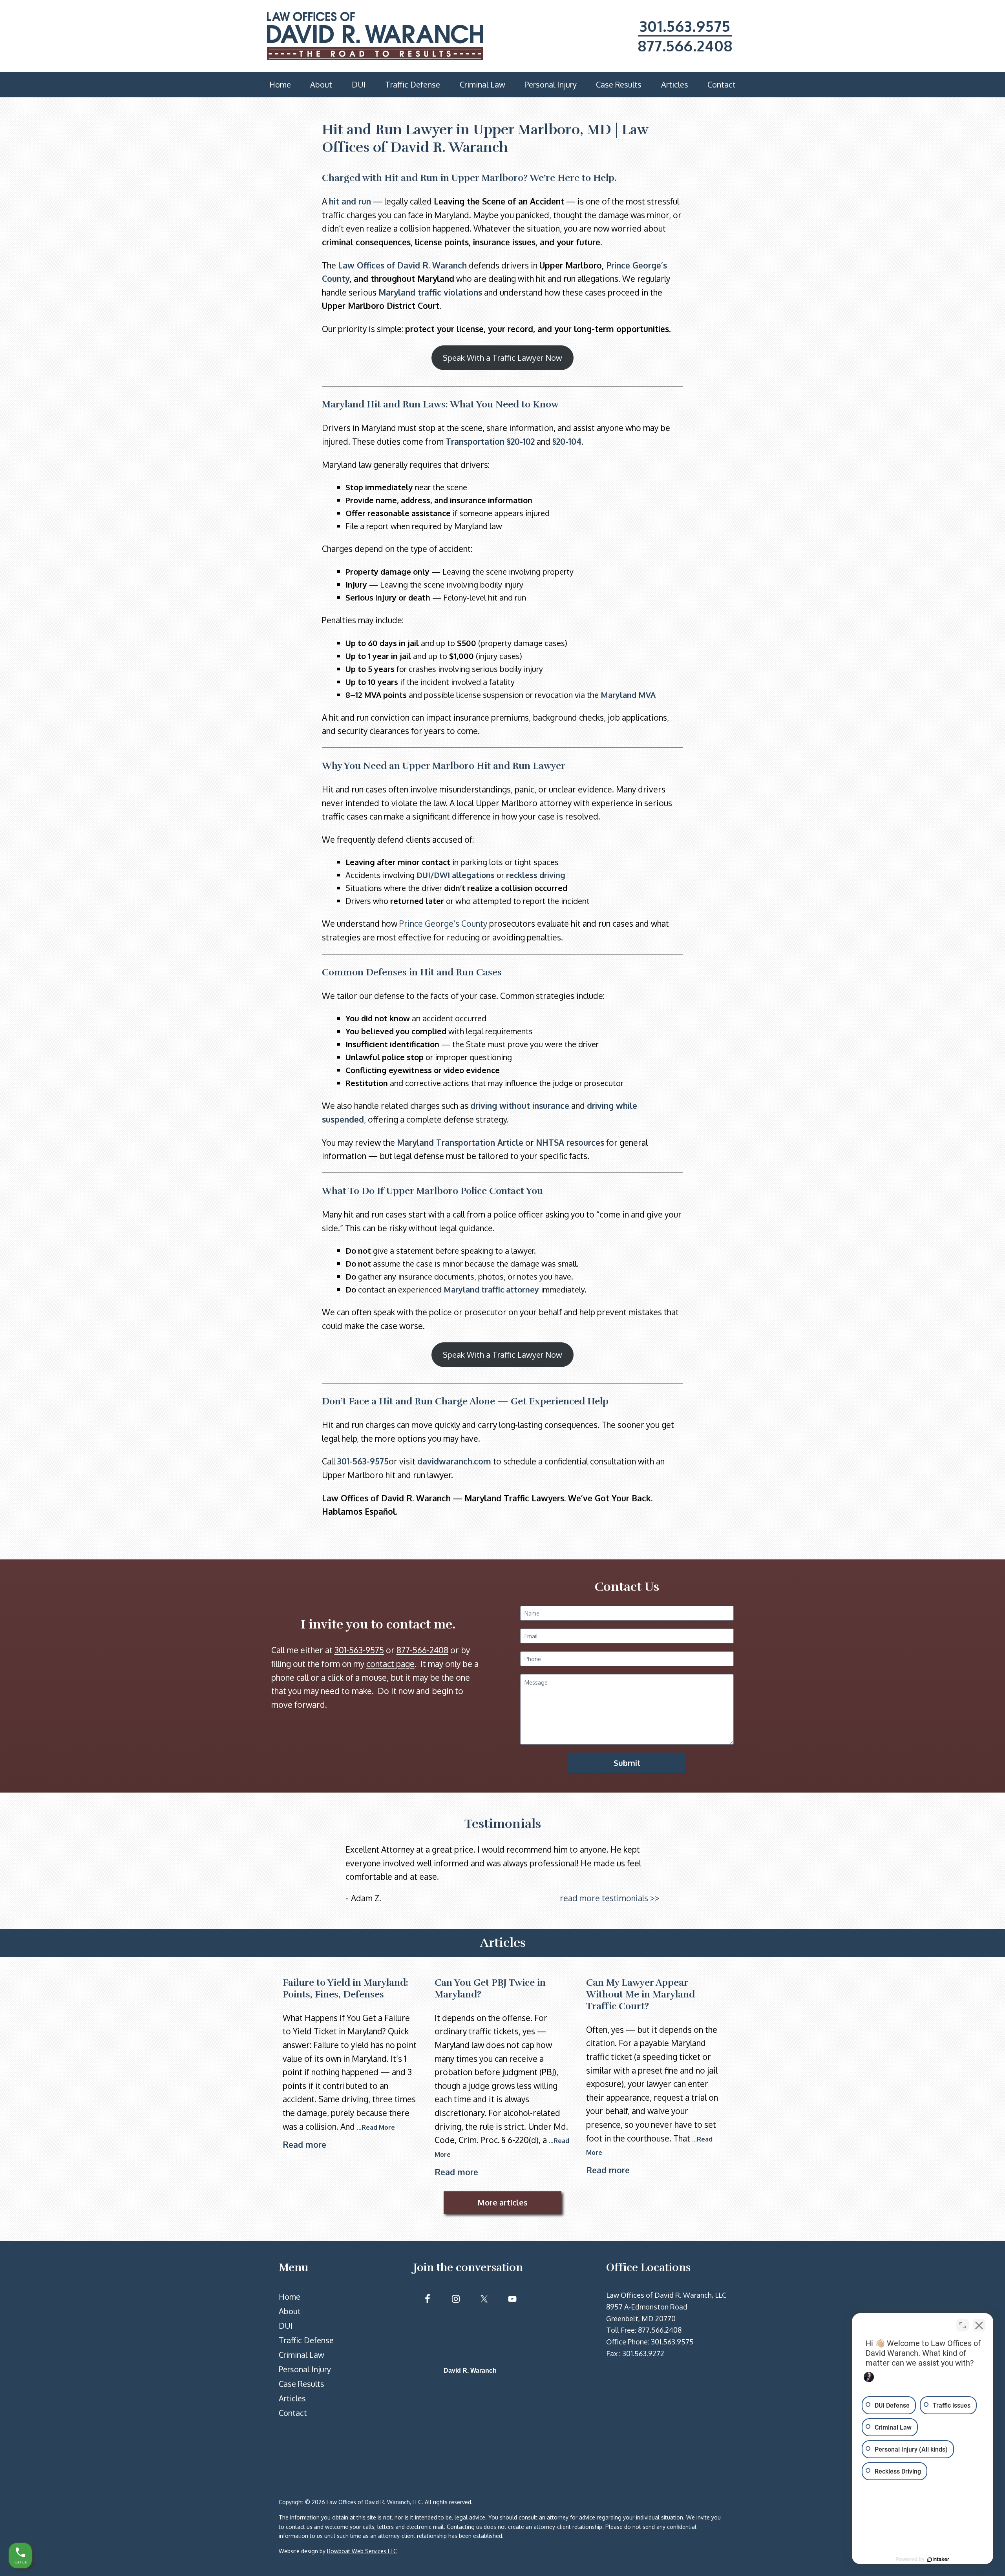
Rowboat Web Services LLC (362, 2551)
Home (290, 2297)
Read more (304, 2144)
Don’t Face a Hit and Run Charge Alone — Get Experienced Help (465, 1401)
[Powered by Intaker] (938, 2560)
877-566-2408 (422, 1650)
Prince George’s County (443, 923)
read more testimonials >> (610, 1898)
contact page (390, 1664)
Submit (627, 1763)
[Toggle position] (963, 2325)
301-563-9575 (363, 1461)
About (290, 2311)
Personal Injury (305, 2369)
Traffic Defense (306, 2340)
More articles (502, 2202)
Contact (293, 2413)
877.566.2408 (685, 46)
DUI (286, 2326)
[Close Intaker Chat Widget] (979, 2325)
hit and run (350, 201)
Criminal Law (301, 2355)
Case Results (301, 2384)
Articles (292, 2398)
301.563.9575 (685, 26)
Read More (378, 2127)
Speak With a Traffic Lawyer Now (502, 358)
